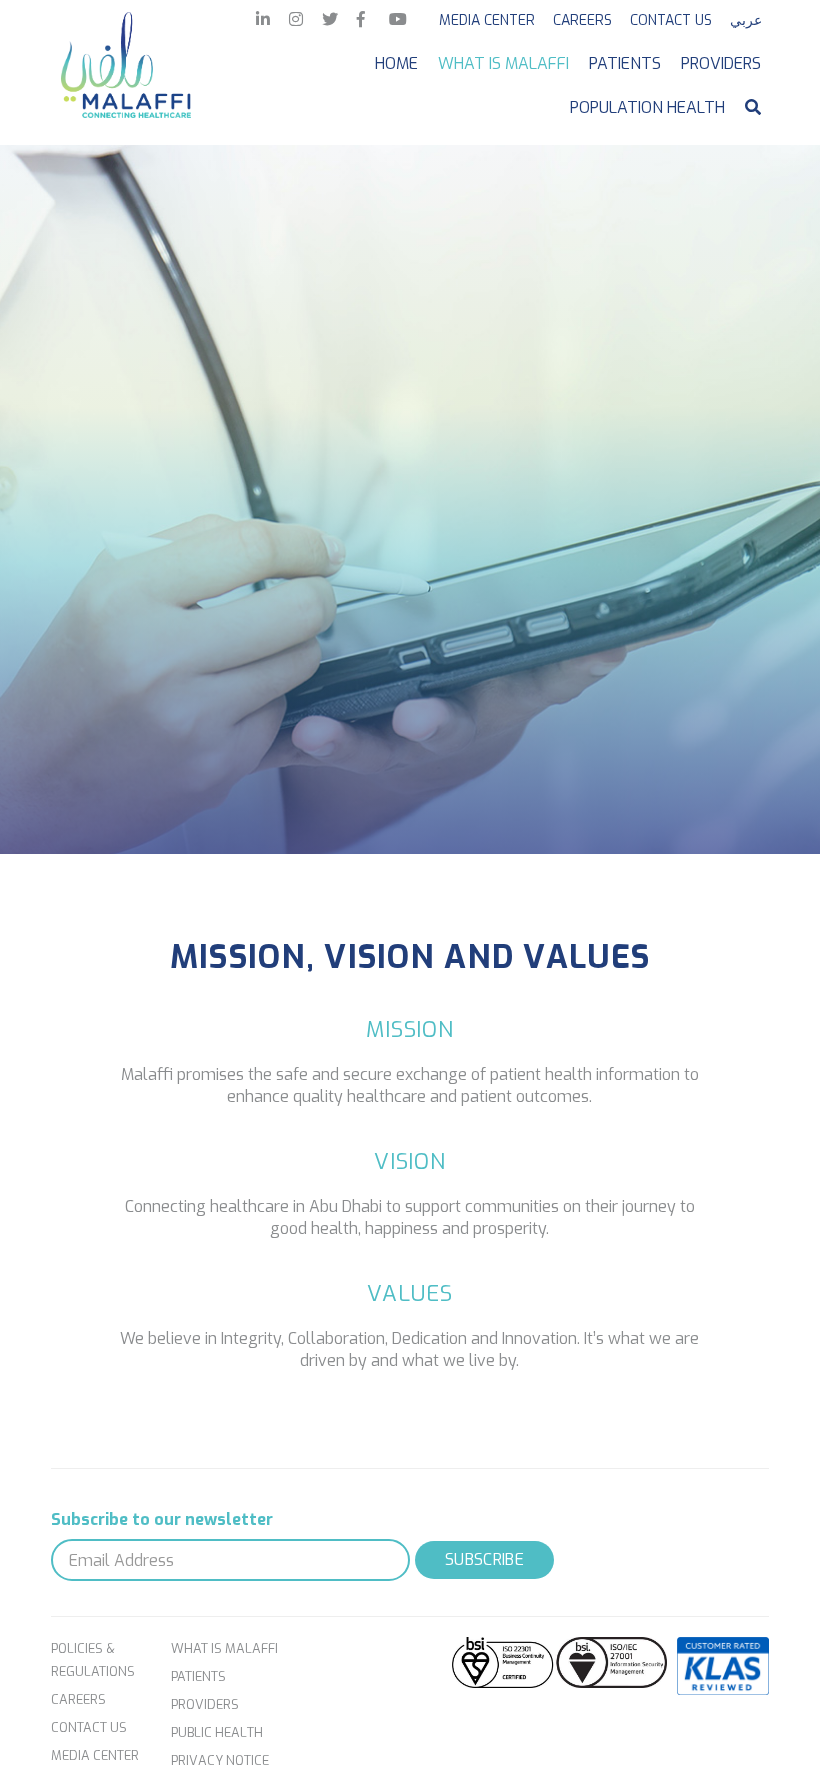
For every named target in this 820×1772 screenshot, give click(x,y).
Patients (625, 63)
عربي (746, 20)
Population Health (647, 107)
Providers (721, 63)
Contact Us (671, 20)
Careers (582, 20)
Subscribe (484, 1559)
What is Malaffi (503, 63)
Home (396, 63)
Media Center (487, 20)
